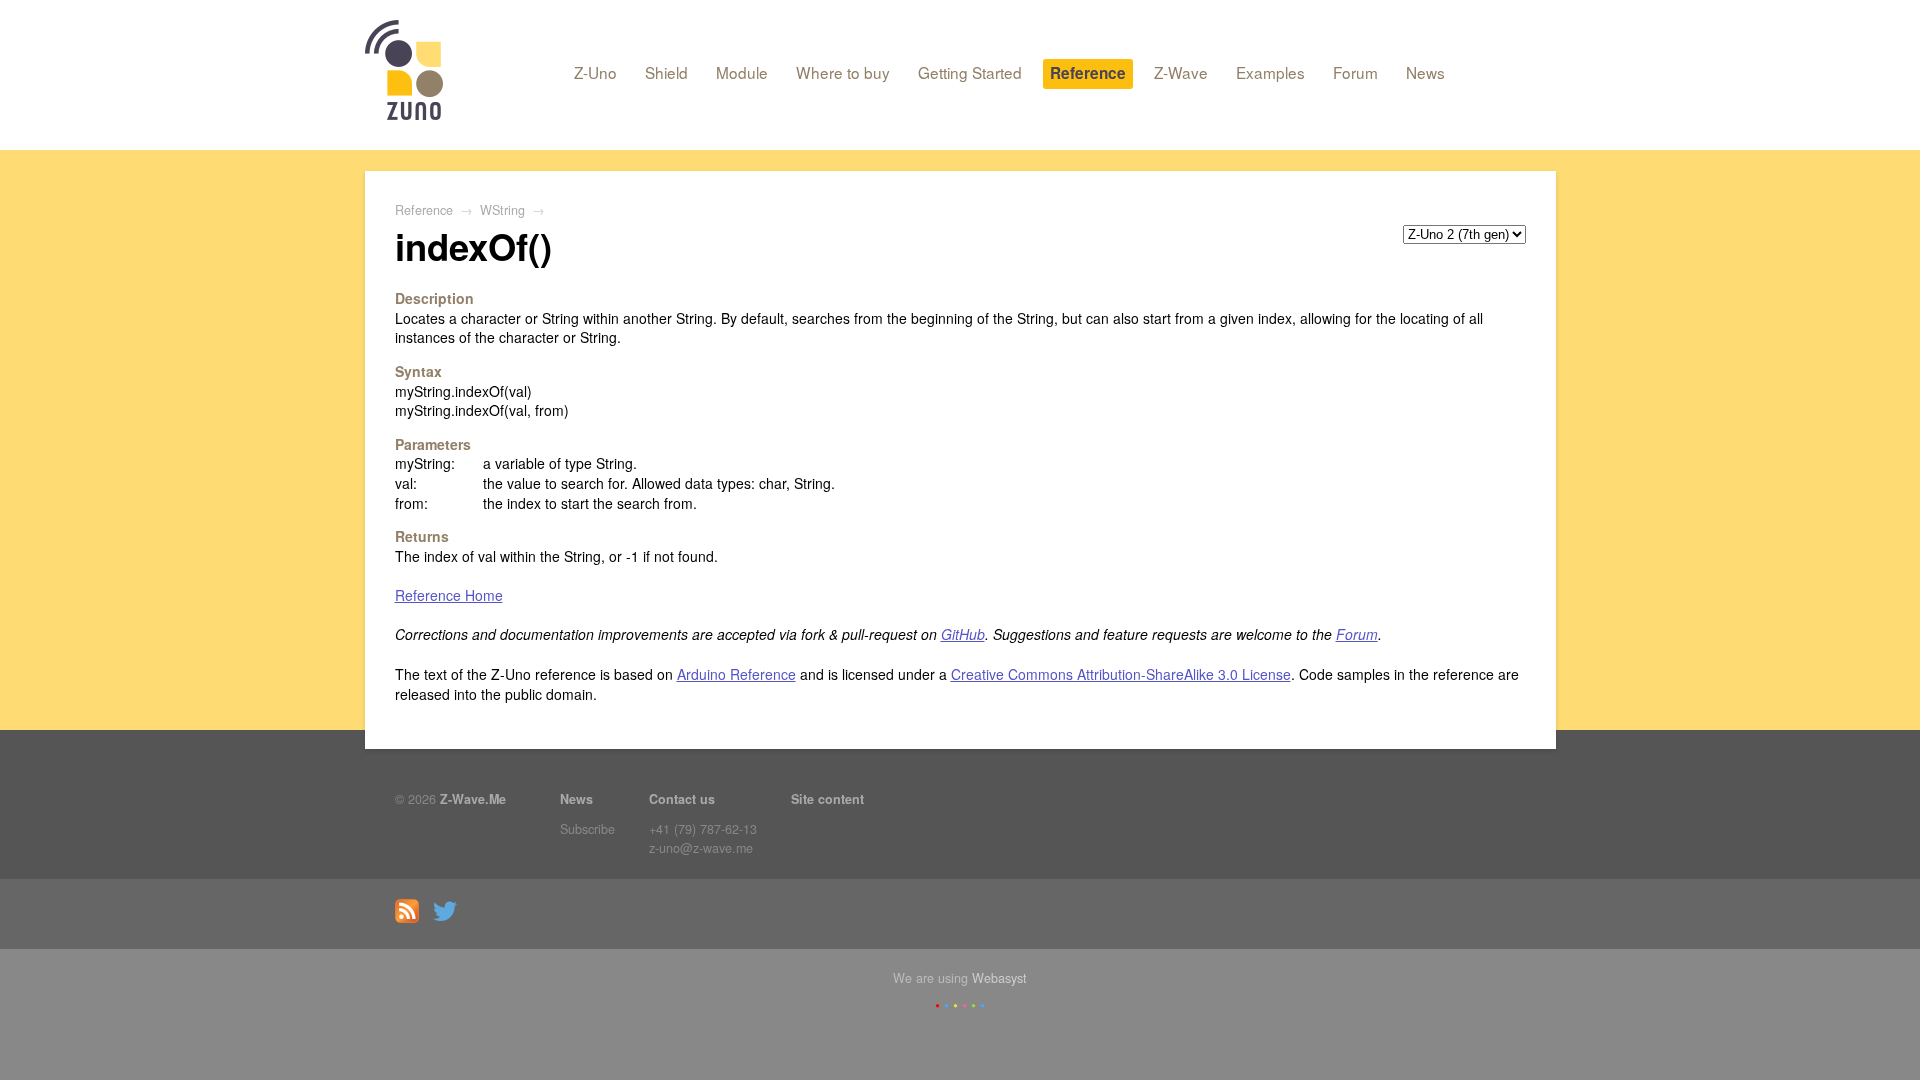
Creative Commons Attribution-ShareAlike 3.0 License (1121, 674)
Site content (827, 799)
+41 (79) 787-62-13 (703, 829)
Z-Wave (1181, 72)
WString (502, 210)
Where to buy (843, 72)
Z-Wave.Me (473, 799)
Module (742, 72)
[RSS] (412, 918)
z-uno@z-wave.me (701, 848)
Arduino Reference (736, 674)
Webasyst (999, 978)
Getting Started (970, 72)
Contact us (682, 799)
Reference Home (449, 595)
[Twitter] (450, 918)
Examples (1270, 72)
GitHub (963, 634)
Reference (1088, 73)
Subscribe (587, 829)
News (1425, 72)
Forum (1355, 72)
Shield (666, 72)
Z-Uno (595, 72)
